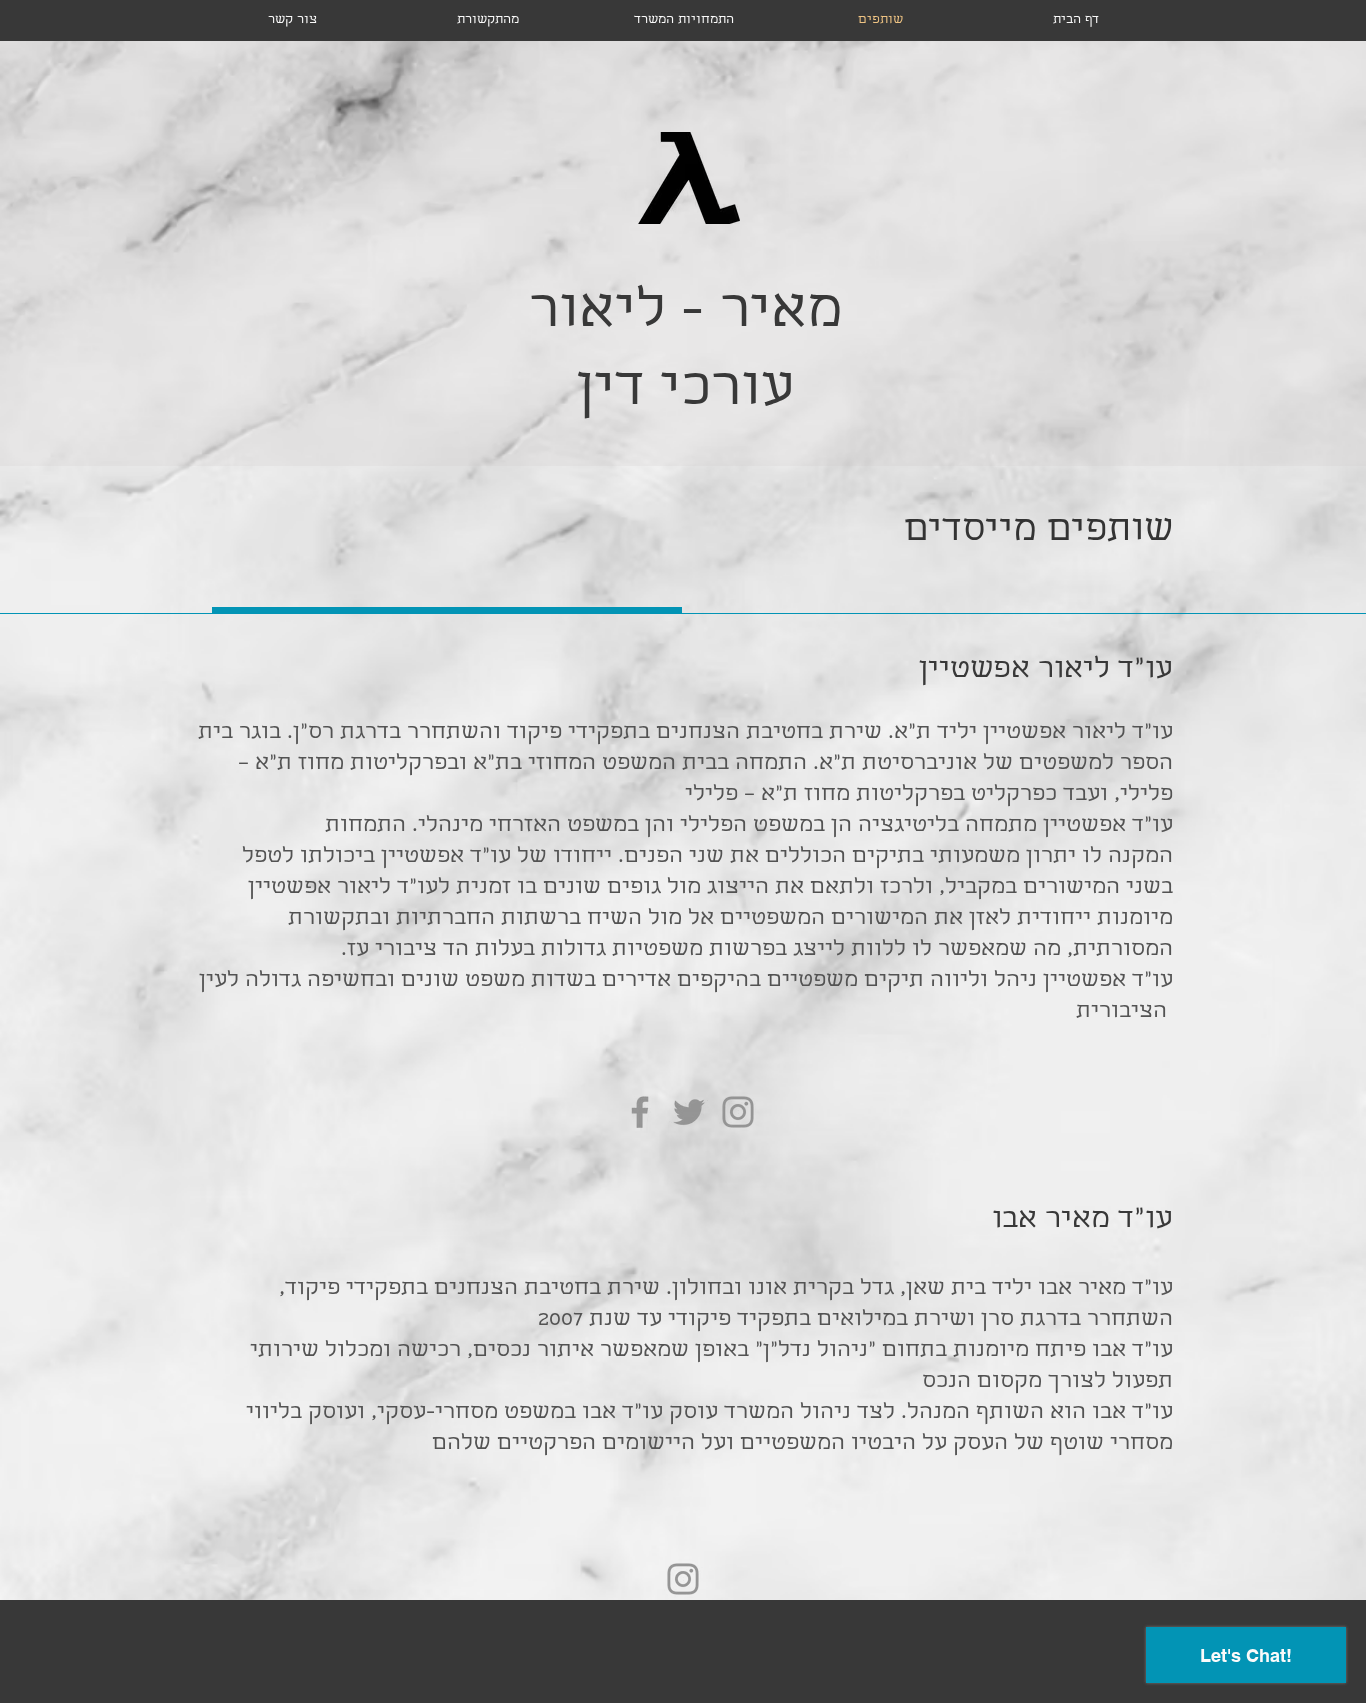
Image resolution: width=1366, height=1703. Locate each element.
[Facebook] (640, 1112)
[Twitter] (689, 1112)
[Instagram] (738, 1112)
